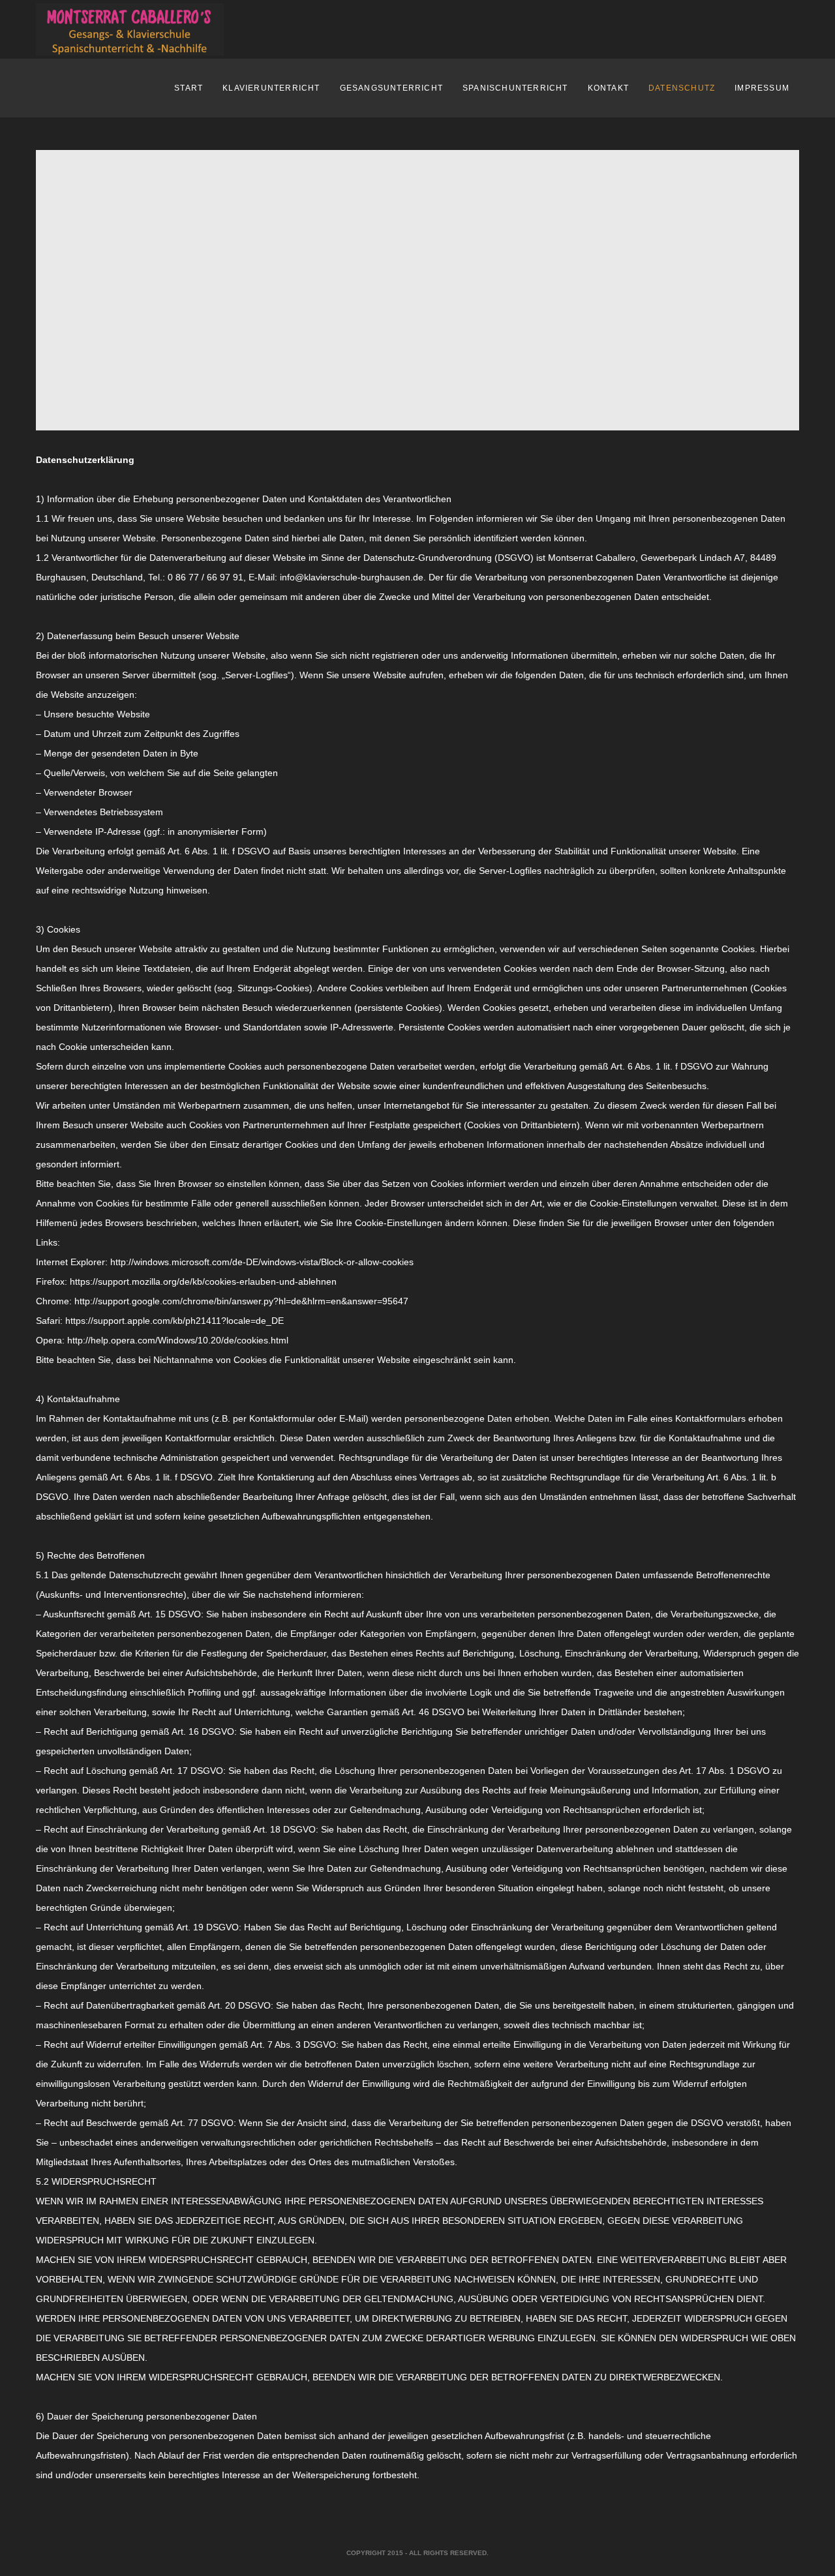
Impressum (762, 88)
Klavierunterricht (271, 88)
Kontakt (608, 88)
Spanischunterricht (515, 88)
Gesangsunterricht (391, 88)
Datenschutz (682, 88)
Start (189, 88)
